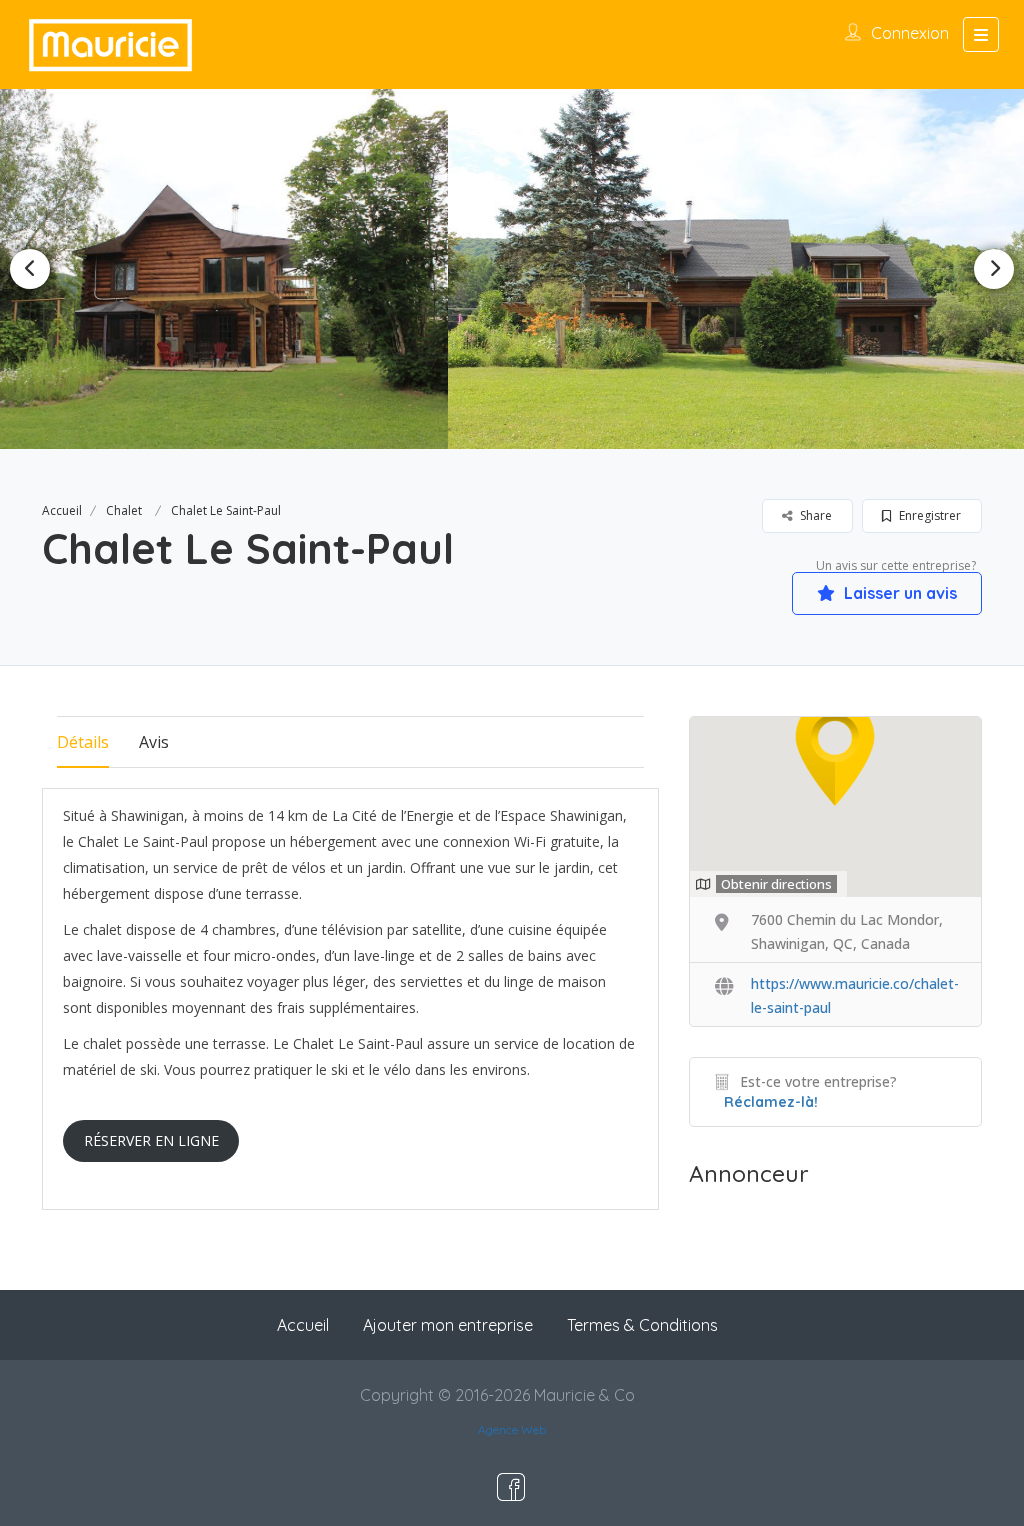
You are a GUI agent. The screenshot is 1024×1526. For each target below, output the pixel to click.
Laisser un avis (898, 593)
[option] (512, 269)
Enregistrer (928, 515)
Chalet (124, 510)
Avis (154, 742)
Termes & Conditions (642, 1325)
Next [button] (994, 269)
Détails (83, 742)
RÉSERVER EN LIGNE (151, 1140)
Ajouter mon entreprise (448, 1325)
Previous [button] (30, 269)
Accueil (62, 510)
